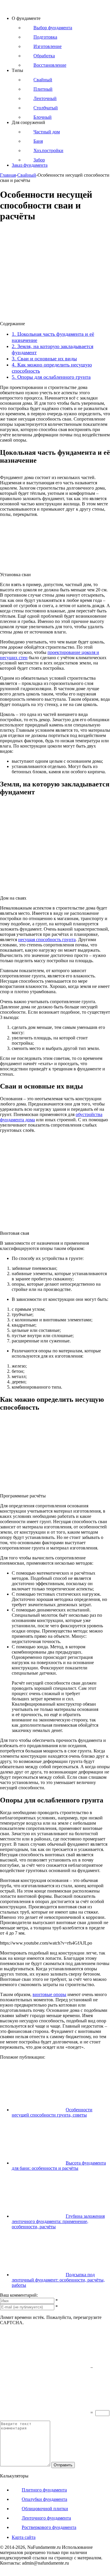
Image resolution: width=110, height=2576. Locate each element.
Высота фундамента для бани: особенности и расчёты (59, 2166)
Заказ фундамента (30, 165)
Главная (8, 175)
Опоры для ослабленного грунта (51, 377)
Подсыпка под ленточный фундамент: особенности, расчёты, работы (58, 2280)
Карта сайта (24, 2537)
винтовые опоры (49, 1994)
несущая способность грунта (47, 940)
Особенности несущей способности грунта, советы (52, 2112)
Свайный (27, 175)
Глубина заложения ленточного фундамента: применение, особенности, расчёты (58, 2221)
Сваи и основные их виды (44, 359)
